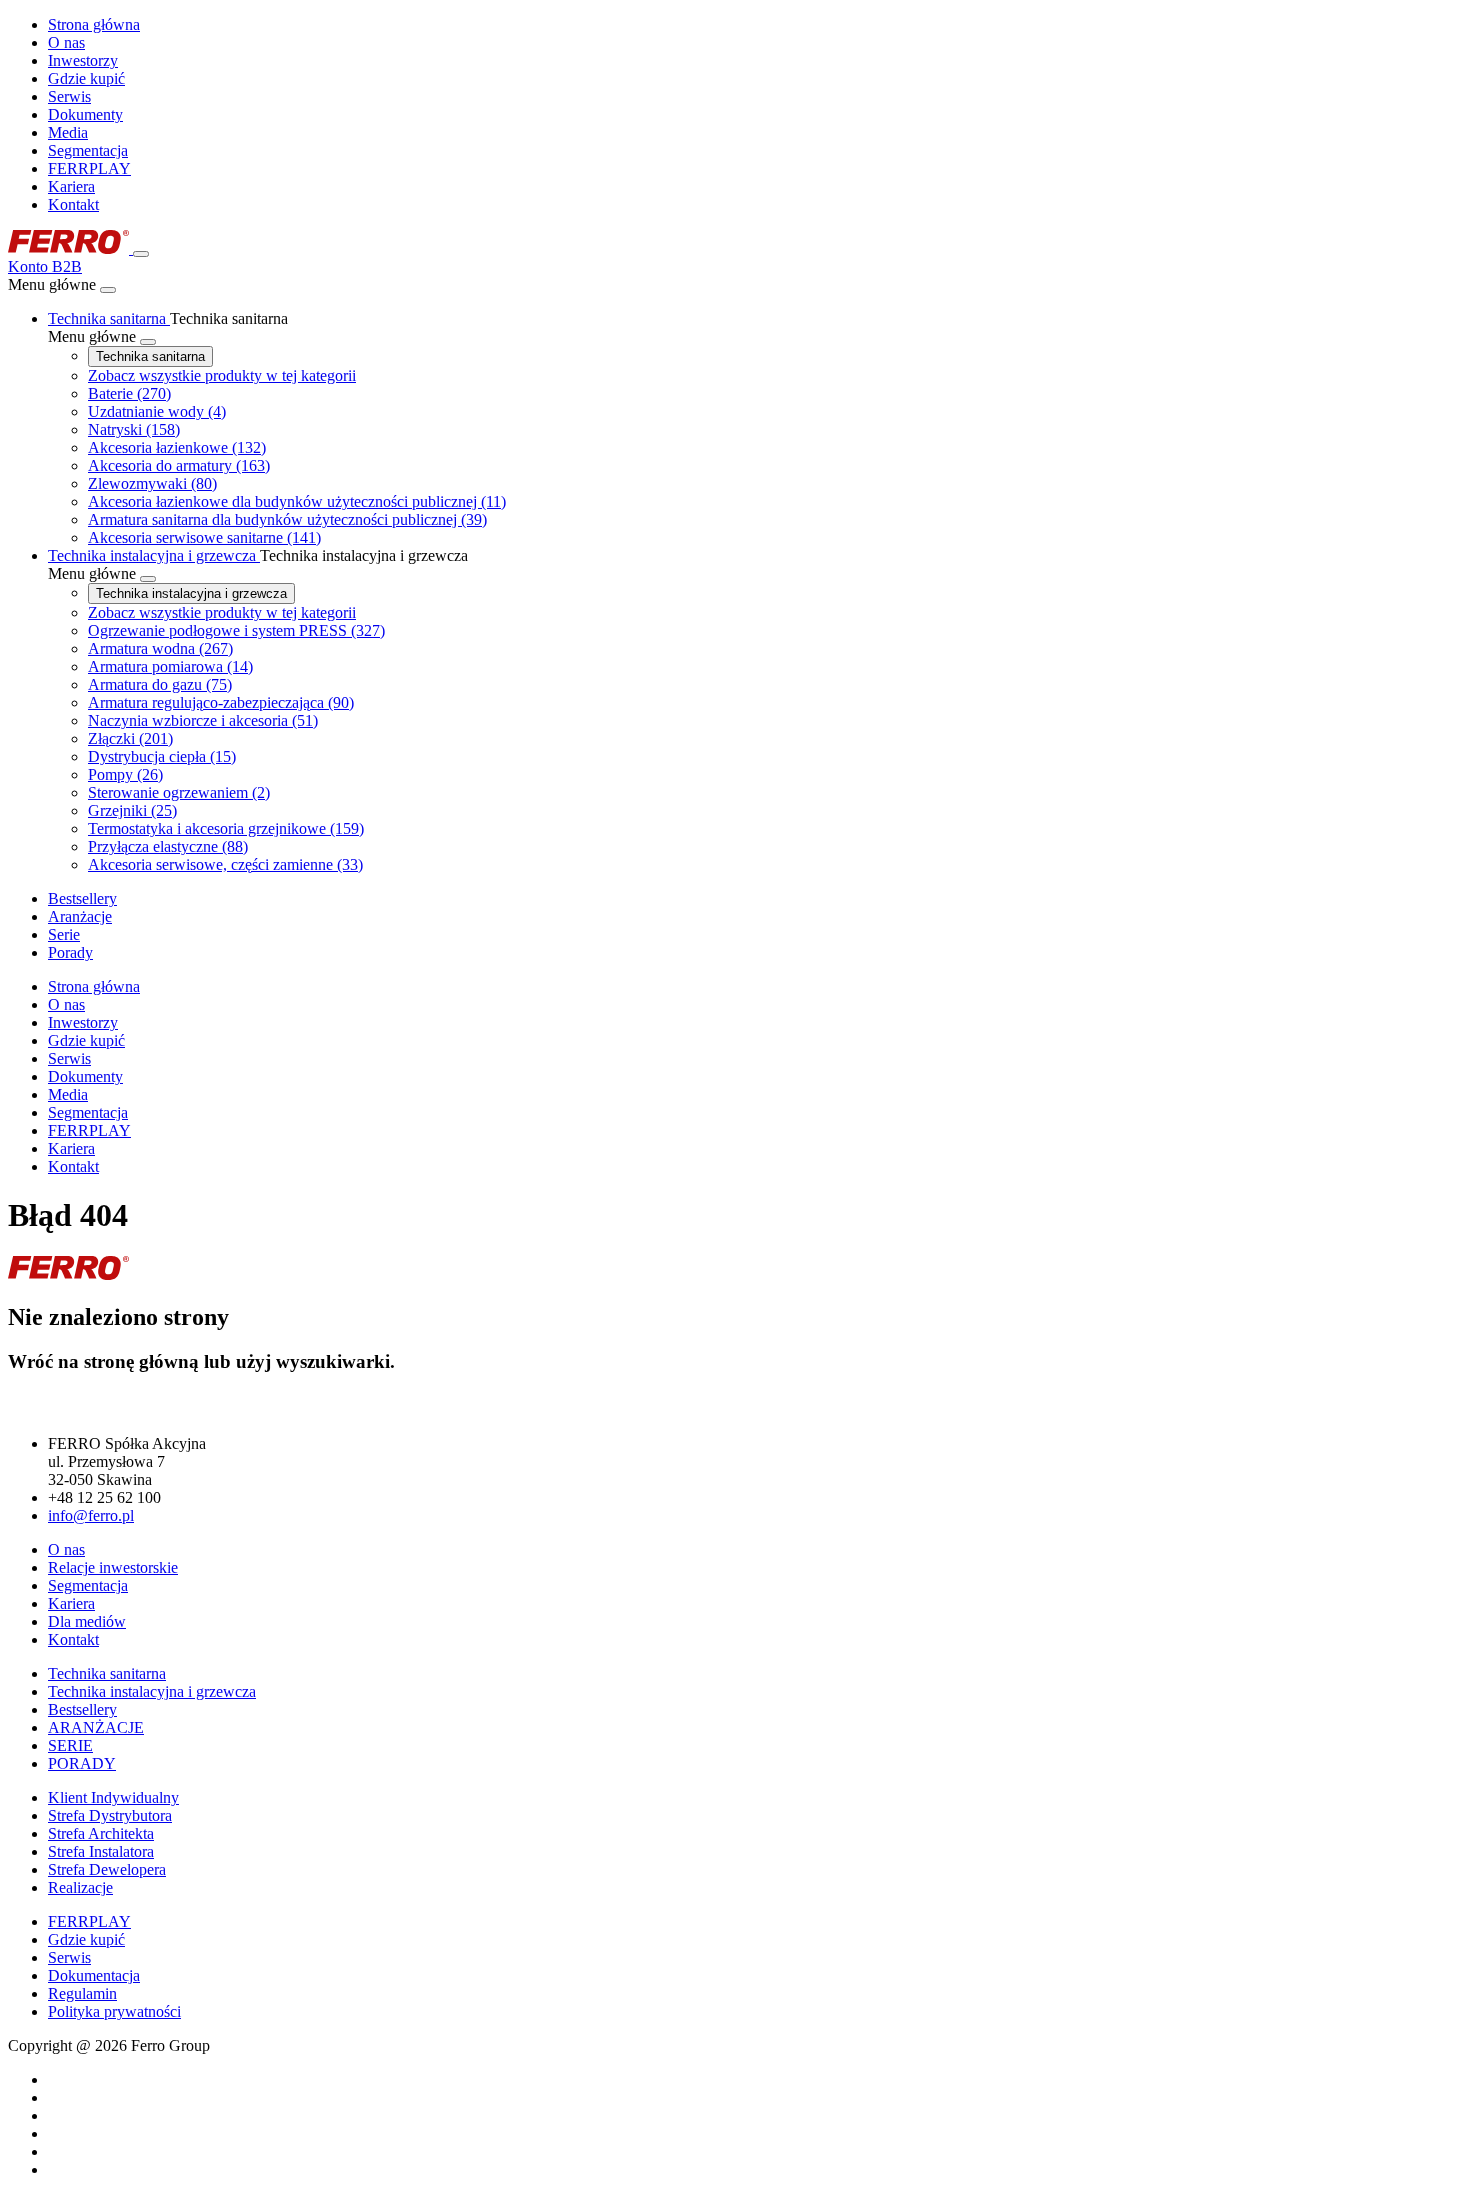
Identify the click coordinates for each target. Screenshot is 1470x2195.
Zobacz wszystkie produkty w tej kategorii (222, 375)
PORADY (82, 1763)
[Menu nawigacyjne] (141, 254)
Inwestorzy (83, 60)
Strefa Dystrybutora (110, 1815)
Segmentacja (88, 150)
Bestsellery (82, 1709)
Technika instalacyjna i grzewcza (191, 593)
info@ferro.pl (91, 1515)
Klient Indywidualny (113, 1797)
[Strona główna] (70, 248)
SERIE (70, 1745)
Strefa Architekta (101, 1833)
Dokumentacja (94, 1975)
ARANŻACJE (96, 1727)
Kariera (71, 186)
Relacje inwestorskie (113, 1567)
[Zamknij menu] (108, 290)
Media (68, 132)
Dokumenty (85, 114)
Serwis (69, 96)
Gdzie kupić (86, 78)
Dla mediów (87, 1621)
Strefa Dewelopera (107, 1869)
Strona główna (94, 24)
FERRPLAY (89, 168)
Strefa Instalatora (101, 1851)
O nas (66, 42)
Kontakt (73, 204)
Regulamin (82, 1993)
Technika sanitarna (150, 356)
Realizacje (80, 1887)
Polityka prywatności (114, 2011)
